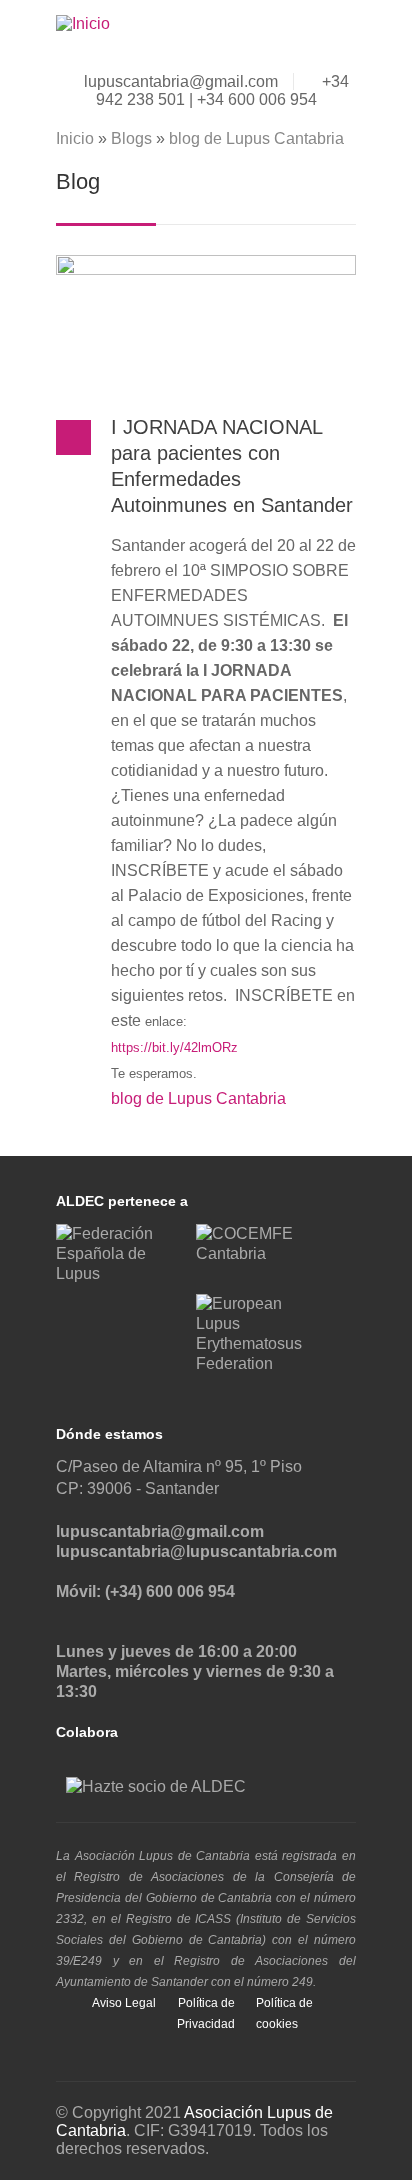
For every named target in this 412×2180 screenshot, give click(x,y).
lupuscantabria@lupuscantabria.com (196, 1551)
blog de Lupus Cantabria (256, 138)
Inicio (75, 138)
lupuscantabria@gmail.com (181, 81)
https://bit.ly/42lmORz (174, 1047)
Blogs (131, 138)
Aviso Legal (124, 2003)
